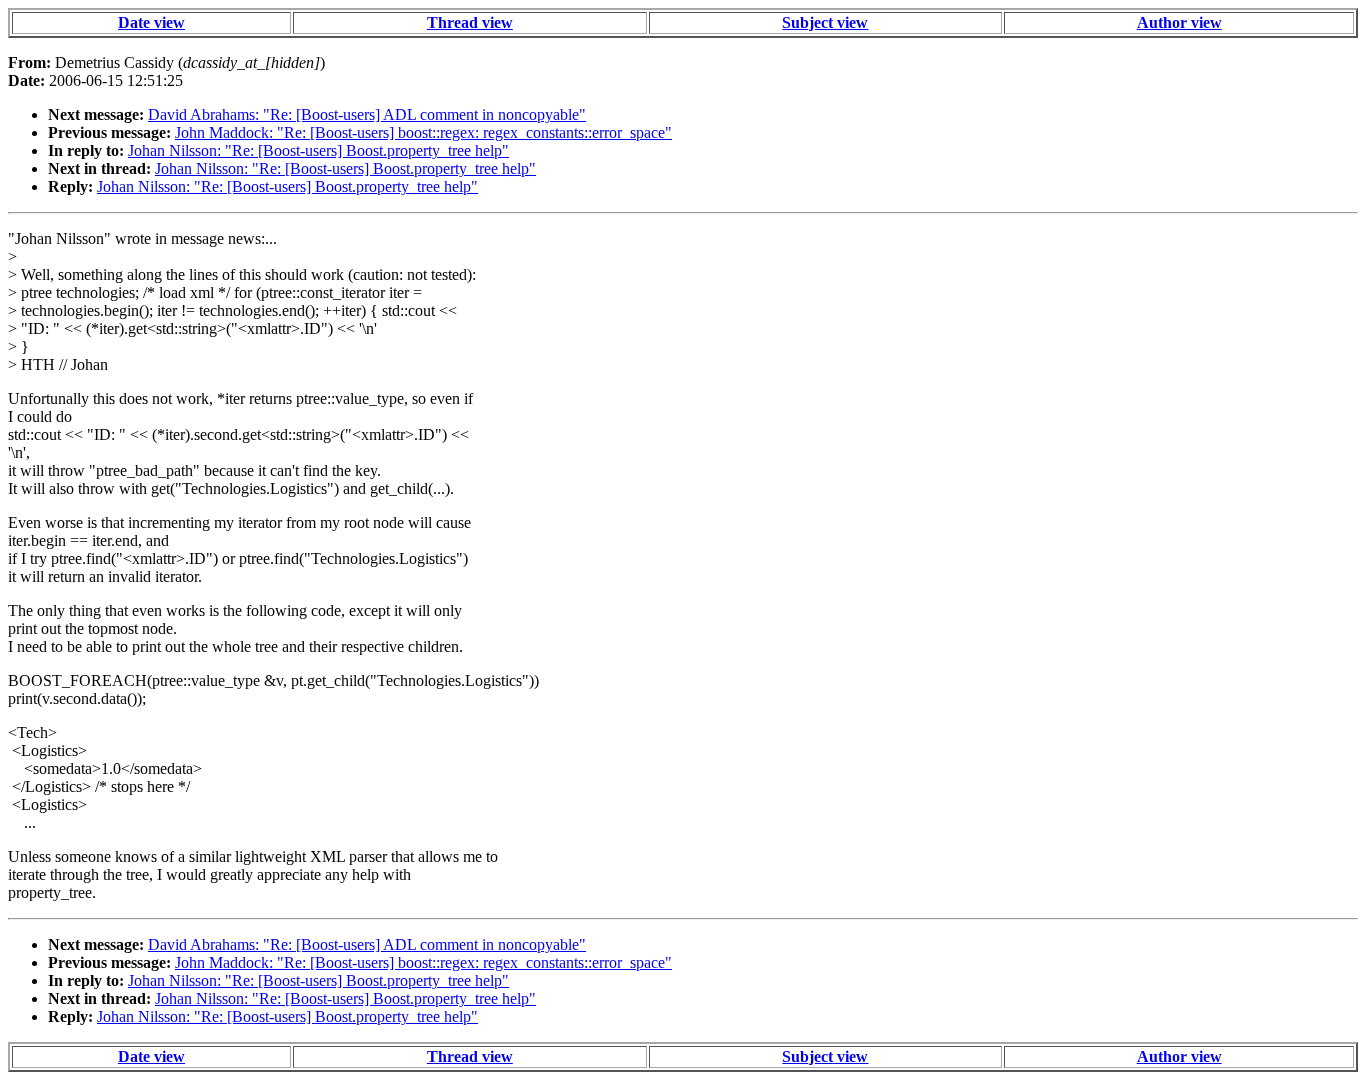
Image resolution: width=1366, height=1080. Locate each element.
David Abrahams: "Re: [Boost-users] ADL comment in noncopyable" (367, 114)
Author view (1179, 22)
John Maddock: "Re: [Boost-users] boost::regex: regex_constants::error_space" (423, 132)
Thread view (470, 22)
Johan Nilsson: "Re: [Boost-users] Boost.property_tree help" (318, 150)
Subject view (825, 22)
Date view (151, 22)
